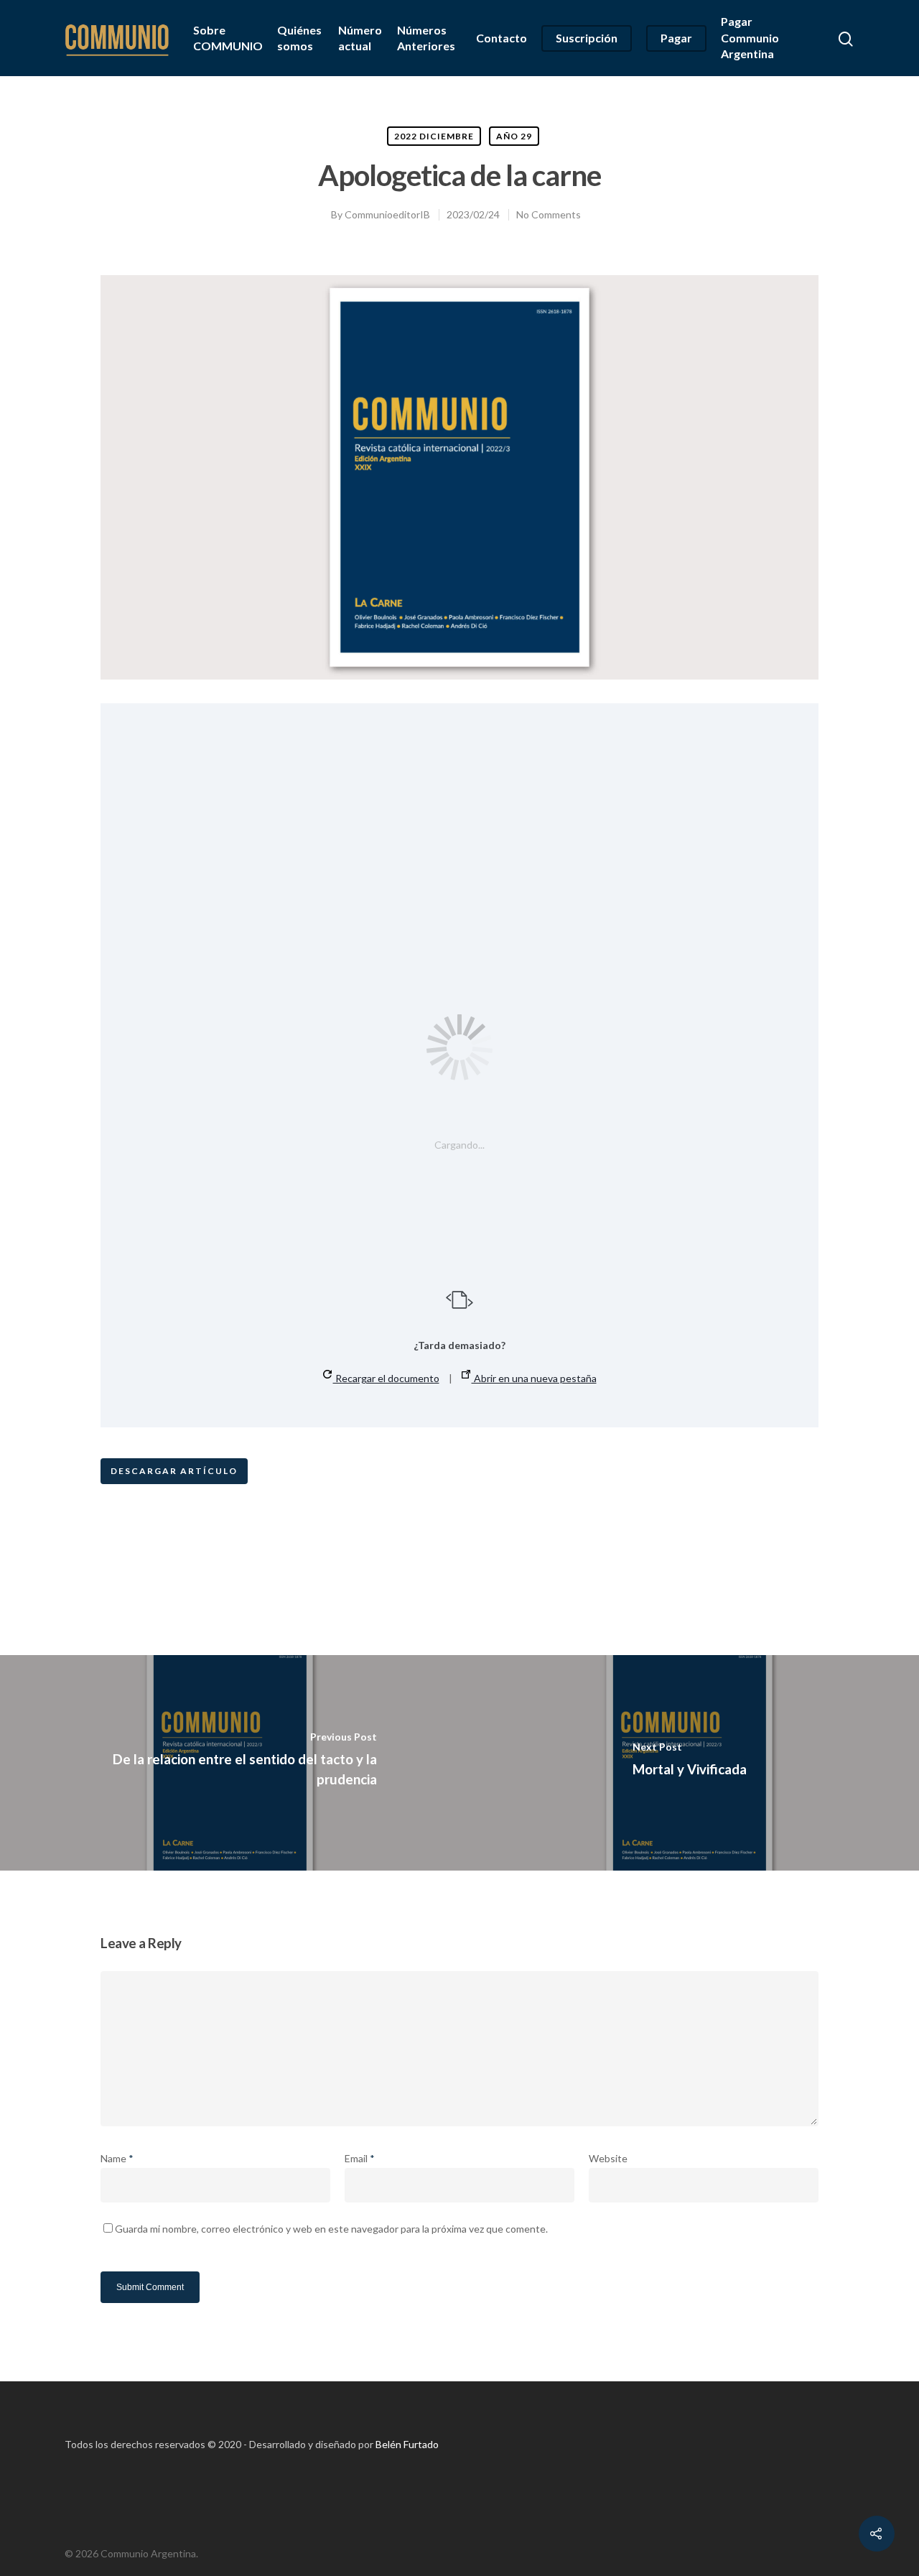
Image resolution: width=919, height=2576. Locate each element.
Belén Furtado (407, 2444)
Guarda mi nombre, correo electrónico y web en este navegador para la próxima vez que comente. (331, 2229)
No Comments (549, 214)
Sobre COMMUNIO (228, 38)
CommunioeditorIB (387, 214)
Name (117, 2158)
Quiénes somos (299, 38)
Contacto (502, 38)
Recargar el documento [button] (386, 1378)
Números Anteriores (426, 38)
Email (360, 2158)
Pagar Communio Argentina (750, 37)
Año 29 (514, 136)
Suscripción (587, 38)
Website (608, 2158)
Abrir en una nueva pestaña (534, 1378)
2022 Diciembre (434, 136)
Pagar (676, 38)
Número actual (360, 38)
